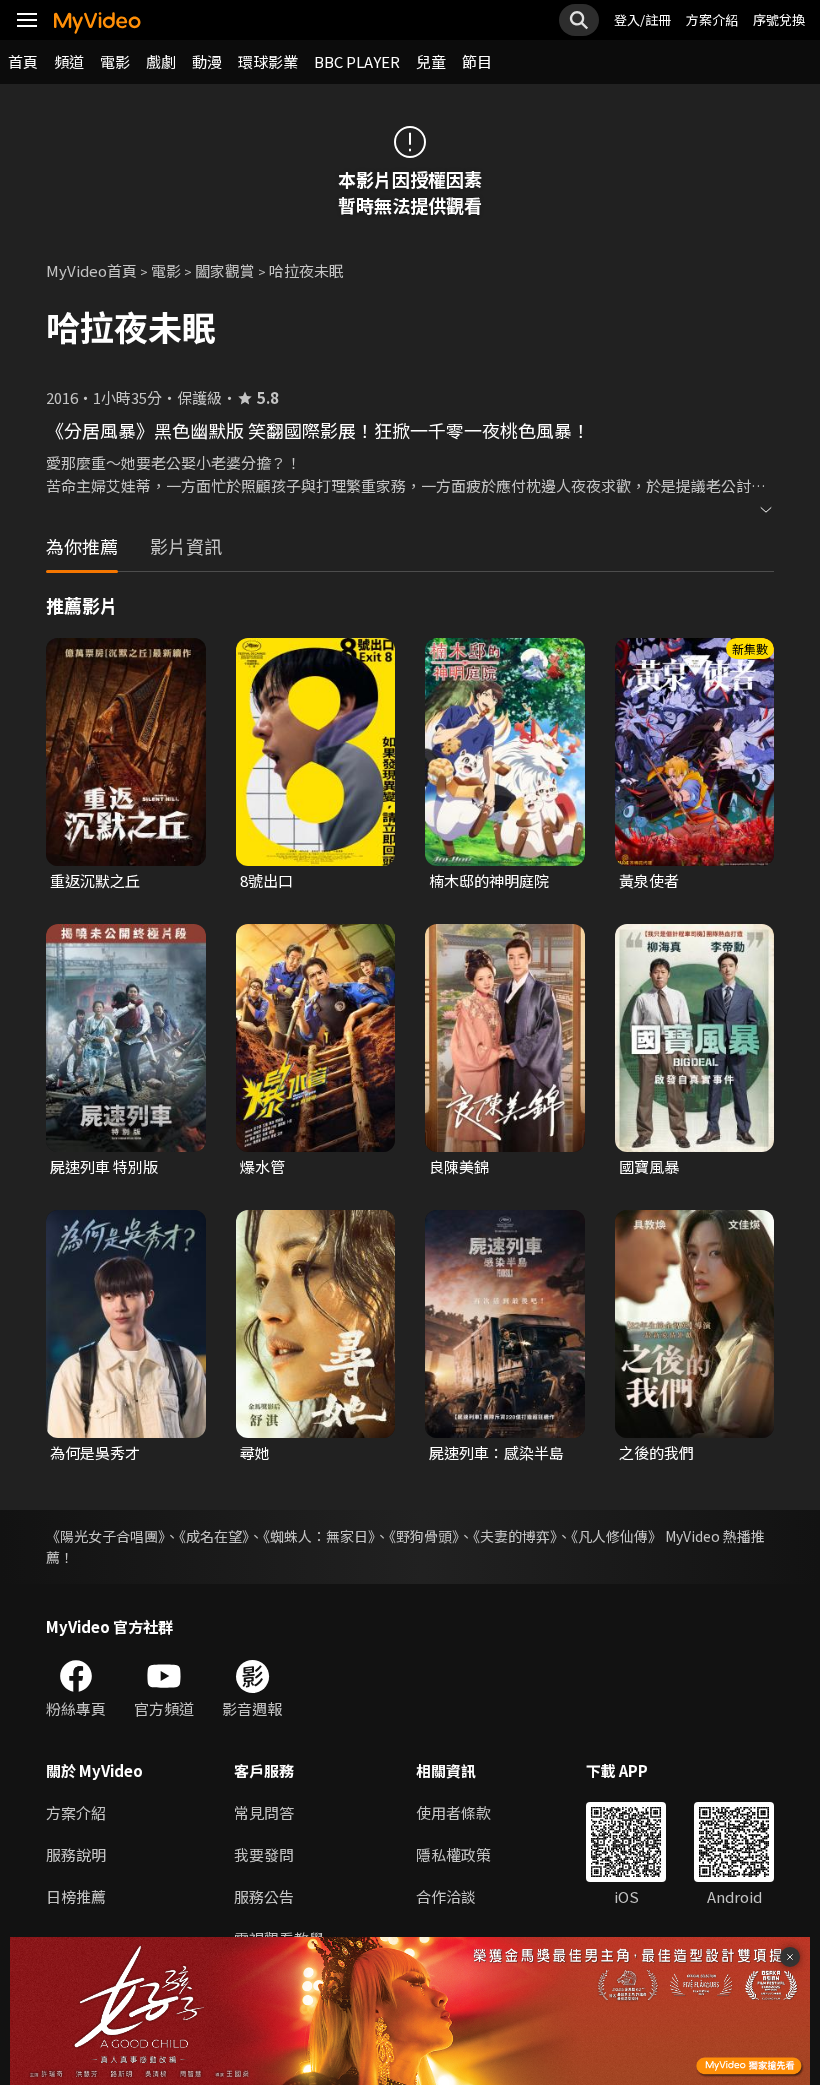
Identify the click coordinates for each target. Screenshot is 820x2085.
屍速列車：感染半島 (496, 1452)
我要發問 (264, 1854)
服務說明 (76, 1854)
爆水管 (262, 1166)
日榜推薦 (76, 1896)
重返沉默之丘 (95, 880)
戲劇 (161, 61)
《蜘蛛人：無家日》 (319, 1536)
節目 (477, 61)
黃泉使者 (649, 880)
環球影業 (268, 61)
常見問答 (264, 1812)
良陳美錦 (459, 1166)
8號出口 (266, 880)
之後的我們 (656, 1452)
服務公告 (264, 1896)
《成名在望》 (214, 1536)
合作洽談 (446, 1896)
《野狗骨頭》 (424, 1536)
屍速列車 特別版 (104, 1166)
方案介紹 (712, 19)
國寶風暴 (649, 1166)
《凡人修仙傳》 (616, 1536)
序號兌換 (779, 19)
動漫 (207, 61)
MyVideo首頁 (91, 270)
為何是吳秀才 (95, 1452)
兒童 (431, 61)
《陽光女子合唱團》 (105, 1536)
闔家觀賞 (225, 270)
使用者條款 (453, 1812)
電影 (115, 61)
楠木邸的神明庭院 (489, 880)
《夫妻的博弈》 (515, 1536)
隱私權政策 (453, 1854)
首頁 (23, 61)
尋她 (255, 1452)
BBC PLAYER (357, 61)
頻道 (69, 61)
